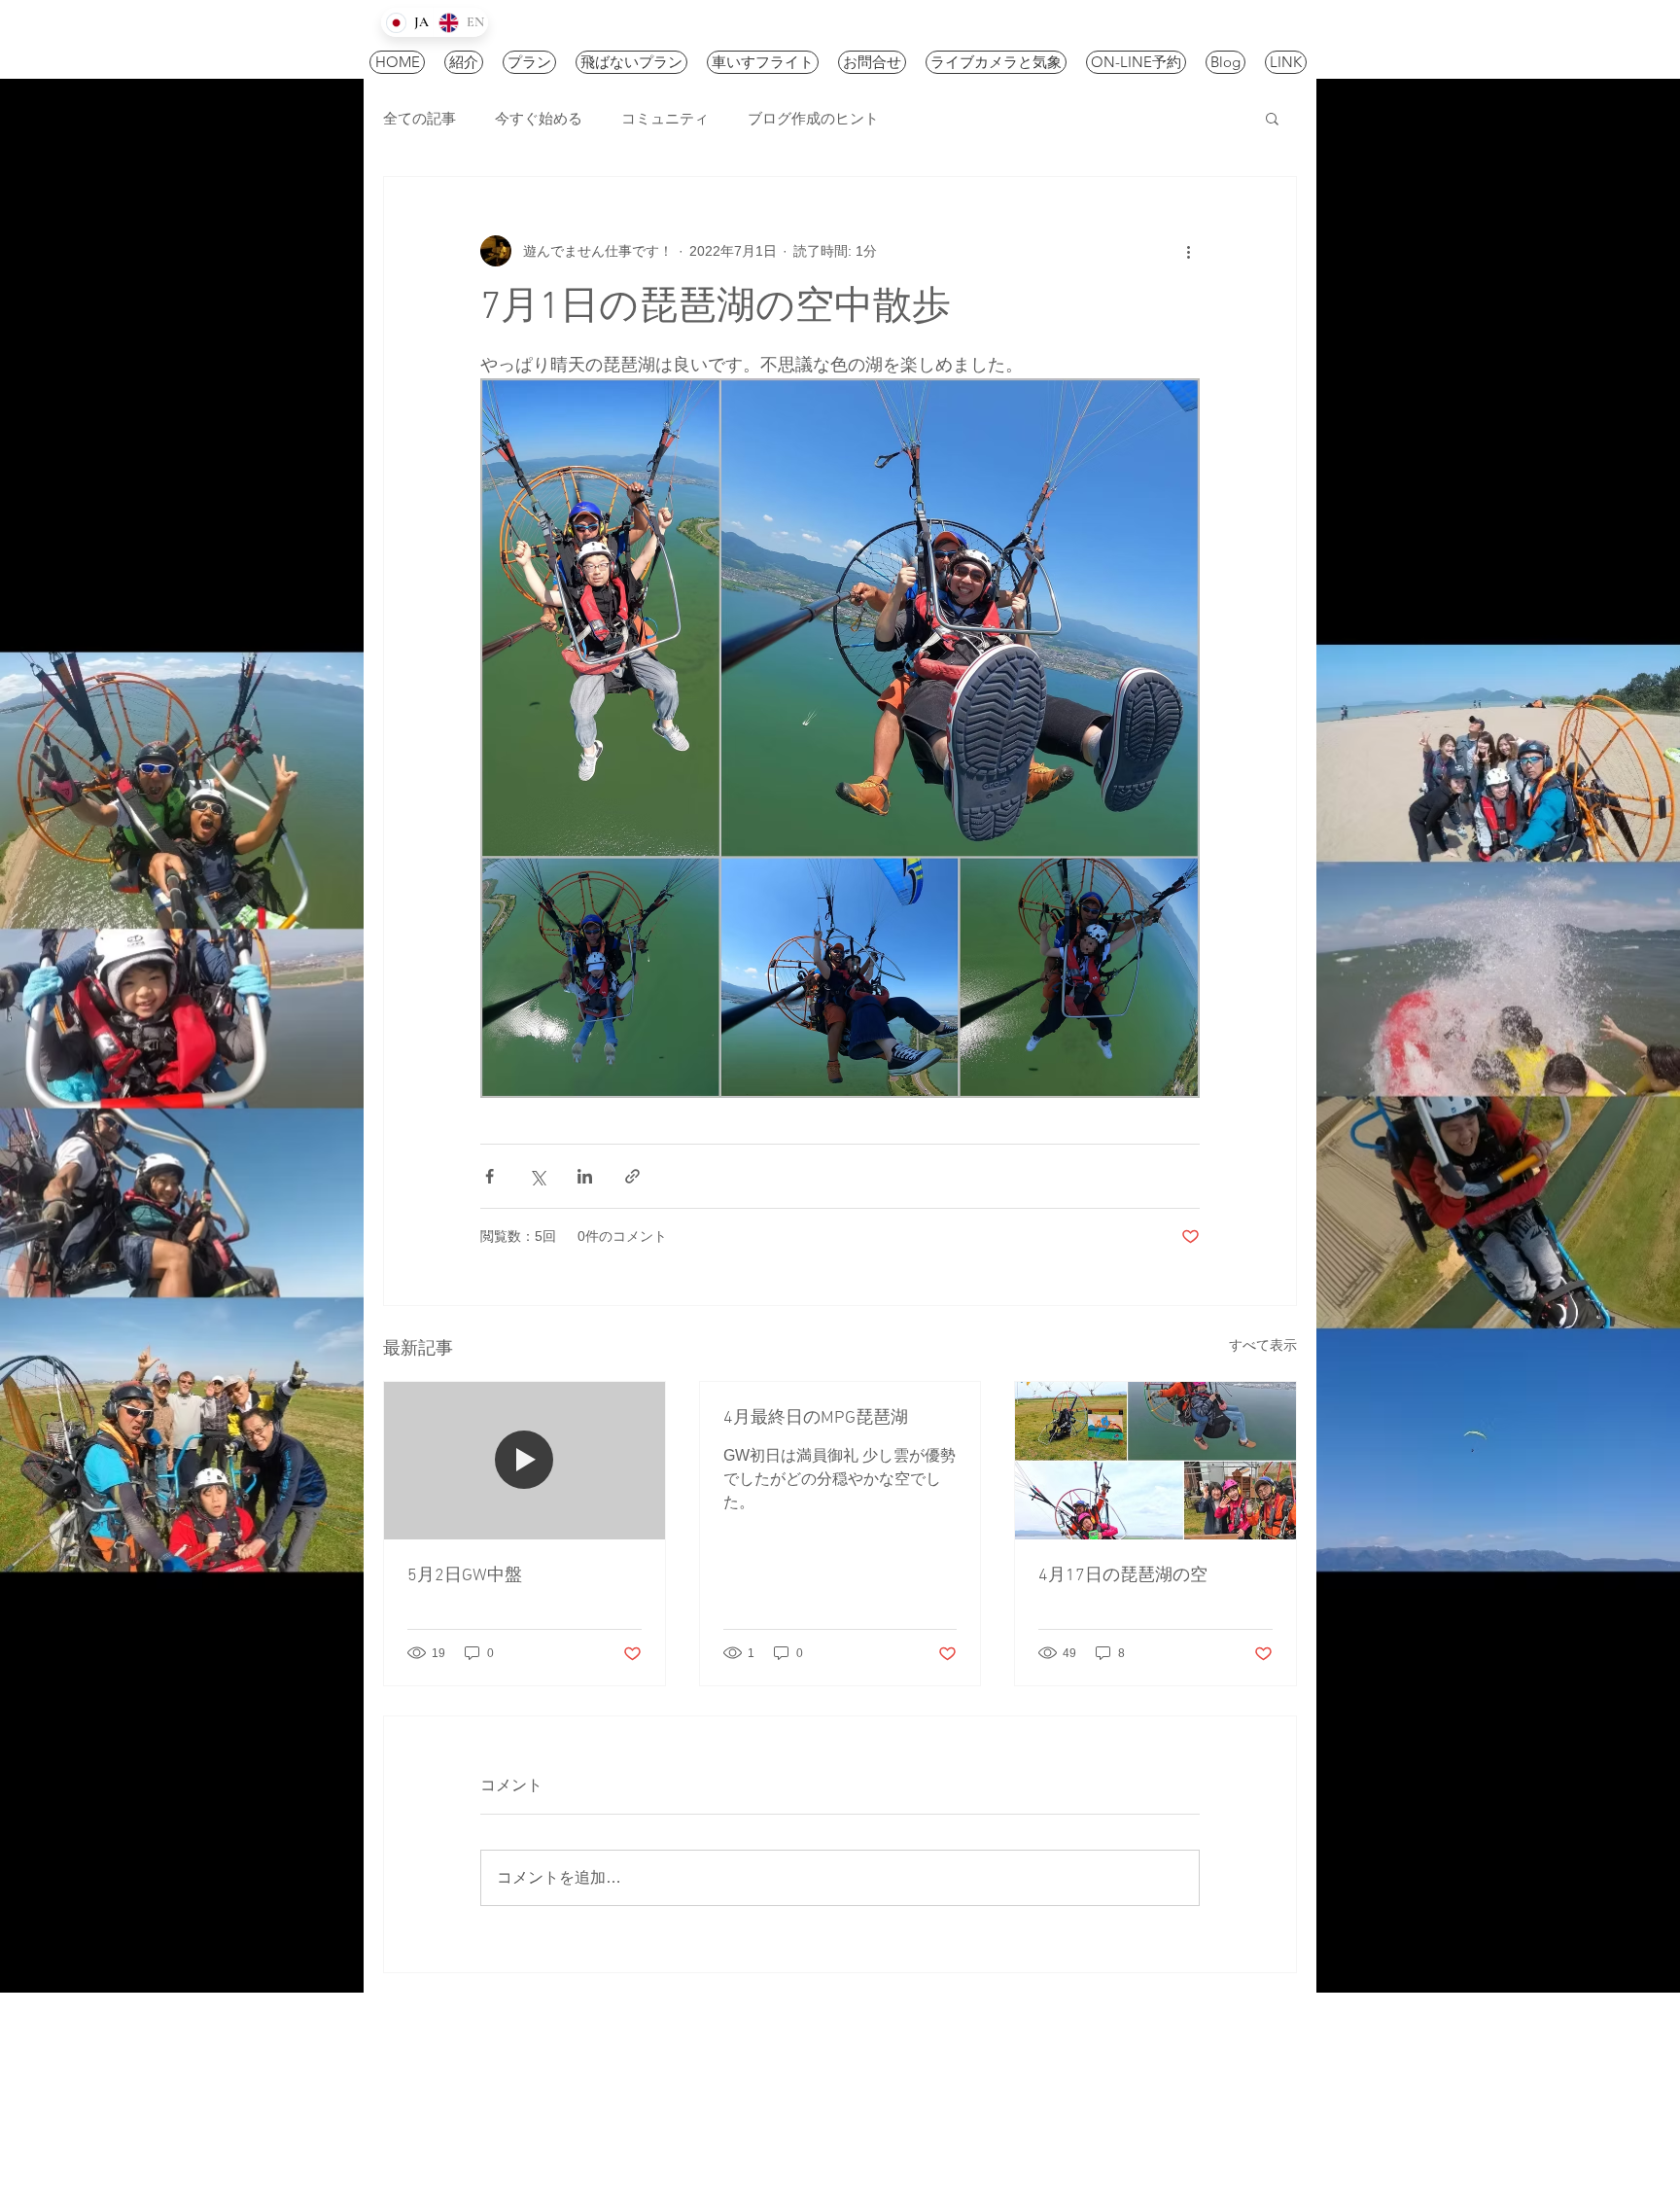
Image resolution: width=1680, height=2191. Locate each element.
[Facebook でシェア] (490, 1176)
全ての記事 (420, 118)
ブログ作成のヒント (813, 118)
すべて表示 (1263, 1345)
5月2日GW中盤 (465, 1576)
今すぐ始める (539, 118)
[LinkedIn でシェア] (585, 1176)
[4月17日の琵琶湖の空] (1155, 1461)
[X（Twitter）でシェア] (537, 1176)
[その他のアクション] (1188, 251)
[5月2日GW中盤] (525, 1461)
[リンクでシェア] (632, 1176)
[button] (1272, 118)
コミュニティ (665, 118)
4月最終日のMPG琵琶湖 (816, 1418)
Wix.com (808, 2099)
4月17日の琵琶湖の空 (1123, 1576)
